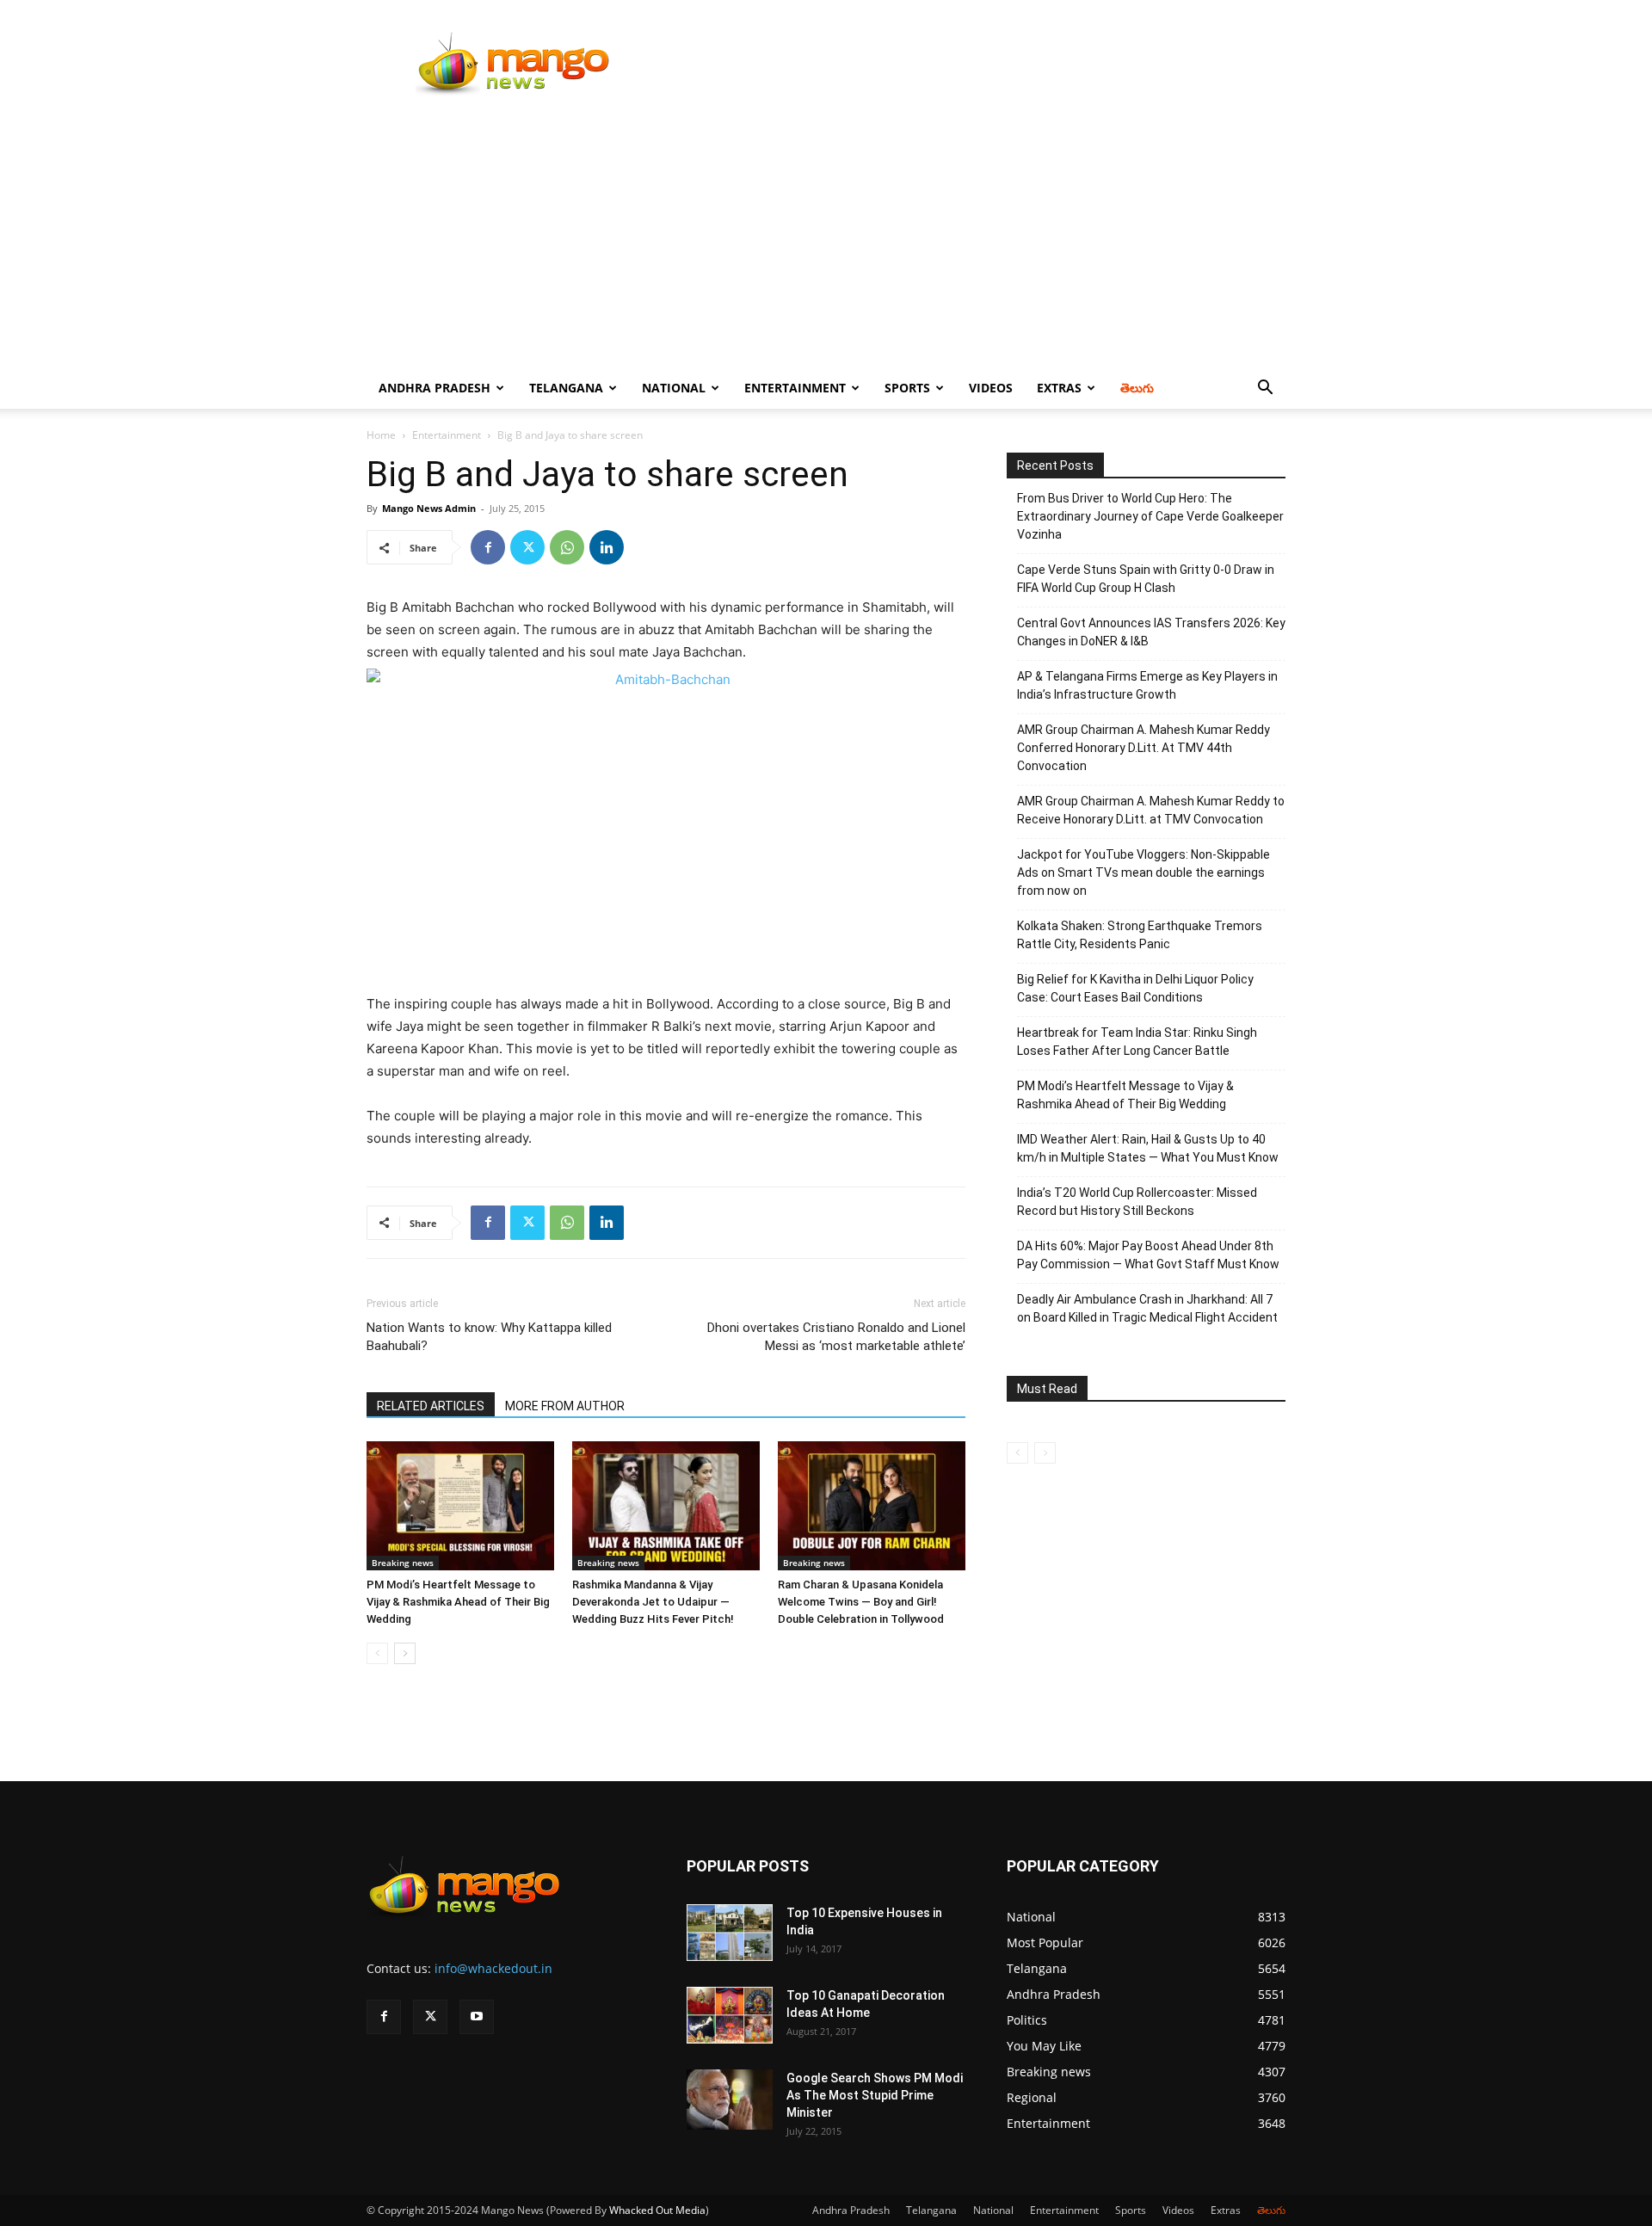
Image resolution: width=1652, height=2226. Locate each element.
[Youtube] (477, 2017)
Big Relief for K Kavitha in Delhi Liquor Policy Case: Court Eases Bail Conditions (1135, 988)
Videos (991, 388)
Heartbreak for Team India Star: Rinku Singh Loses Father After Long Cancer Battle (1137, 1042)
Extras (1059, 388)
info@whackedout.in (493, 1968)
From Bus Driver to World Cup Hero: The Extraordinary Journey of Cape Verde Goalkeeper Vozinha (1150, 516)
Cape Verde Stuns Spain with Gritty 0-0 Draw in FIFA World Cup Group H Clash (1146, 579)
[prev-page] (377, 1653)
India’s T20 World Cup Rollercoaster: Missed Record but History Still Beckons (1137, 1202)
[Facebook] (488, 547)
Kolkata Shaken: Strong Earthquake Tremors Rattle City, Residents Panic (1140, 935)
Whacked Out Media (657, 2210)
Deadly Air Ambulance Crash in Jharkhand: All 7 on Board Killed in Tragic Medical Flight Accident (1147, 1308)
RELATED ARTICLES (431, 1406)
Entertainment (795, 388)
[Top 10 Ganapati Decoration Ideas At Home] (730, 2016)
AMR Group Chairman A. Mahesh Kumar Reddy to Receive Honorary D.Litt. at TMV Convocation (1151, 810)
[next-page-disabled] (1045, 1453)
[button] (1265, 389)
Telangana (566, 388)
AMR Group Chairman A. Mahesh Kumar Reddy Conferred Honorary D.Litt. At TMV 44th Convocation (1143, 748)
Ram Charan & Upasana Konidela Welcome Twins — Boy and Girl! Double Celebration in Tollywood (861, 1602)
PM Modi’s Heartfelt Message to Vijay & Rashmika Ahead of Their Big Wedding (458, 1602)
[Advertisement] (826, 238)
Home (381, 435)
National (674, 388)
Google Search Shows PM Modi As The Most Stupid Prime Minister (875, 2095)
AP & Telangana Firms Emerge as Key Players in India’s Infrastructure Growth (1147, 685)
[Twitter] (527, 547)
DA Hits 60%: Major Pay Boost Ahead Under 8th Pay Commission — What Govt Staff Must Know (1148, 1255)
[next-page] (405, 1653)
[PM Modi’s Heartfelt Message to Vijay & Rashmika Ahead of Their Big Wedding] (460, 1506)
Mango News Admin (429, 508)
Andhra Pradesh (435, 388)
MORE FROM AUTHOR (565, 1406)
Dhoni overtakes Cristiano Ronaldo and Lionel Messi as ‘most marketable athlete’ (836, 1337)
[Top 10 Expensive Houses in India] (730, 1933)
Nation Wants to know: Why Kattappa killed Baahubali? (489, 1337)
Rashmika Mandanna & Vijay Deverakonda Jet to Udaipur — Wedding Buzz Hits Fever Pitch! (653, 1602)
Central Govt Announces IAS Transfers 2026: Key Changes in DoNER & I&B (1151, 632)
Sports (907, 388)
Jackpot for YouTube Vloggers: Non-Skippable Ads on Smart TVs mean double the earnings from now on (1143, 873)
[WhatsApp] (567, 547)
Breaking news (403, 1563)
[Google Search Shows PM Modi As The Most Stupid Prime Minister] (730, 2100)
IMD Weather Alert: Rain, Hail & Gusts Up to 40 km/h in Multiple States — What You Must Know (1148, 1148)
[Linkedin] (607, 547)
